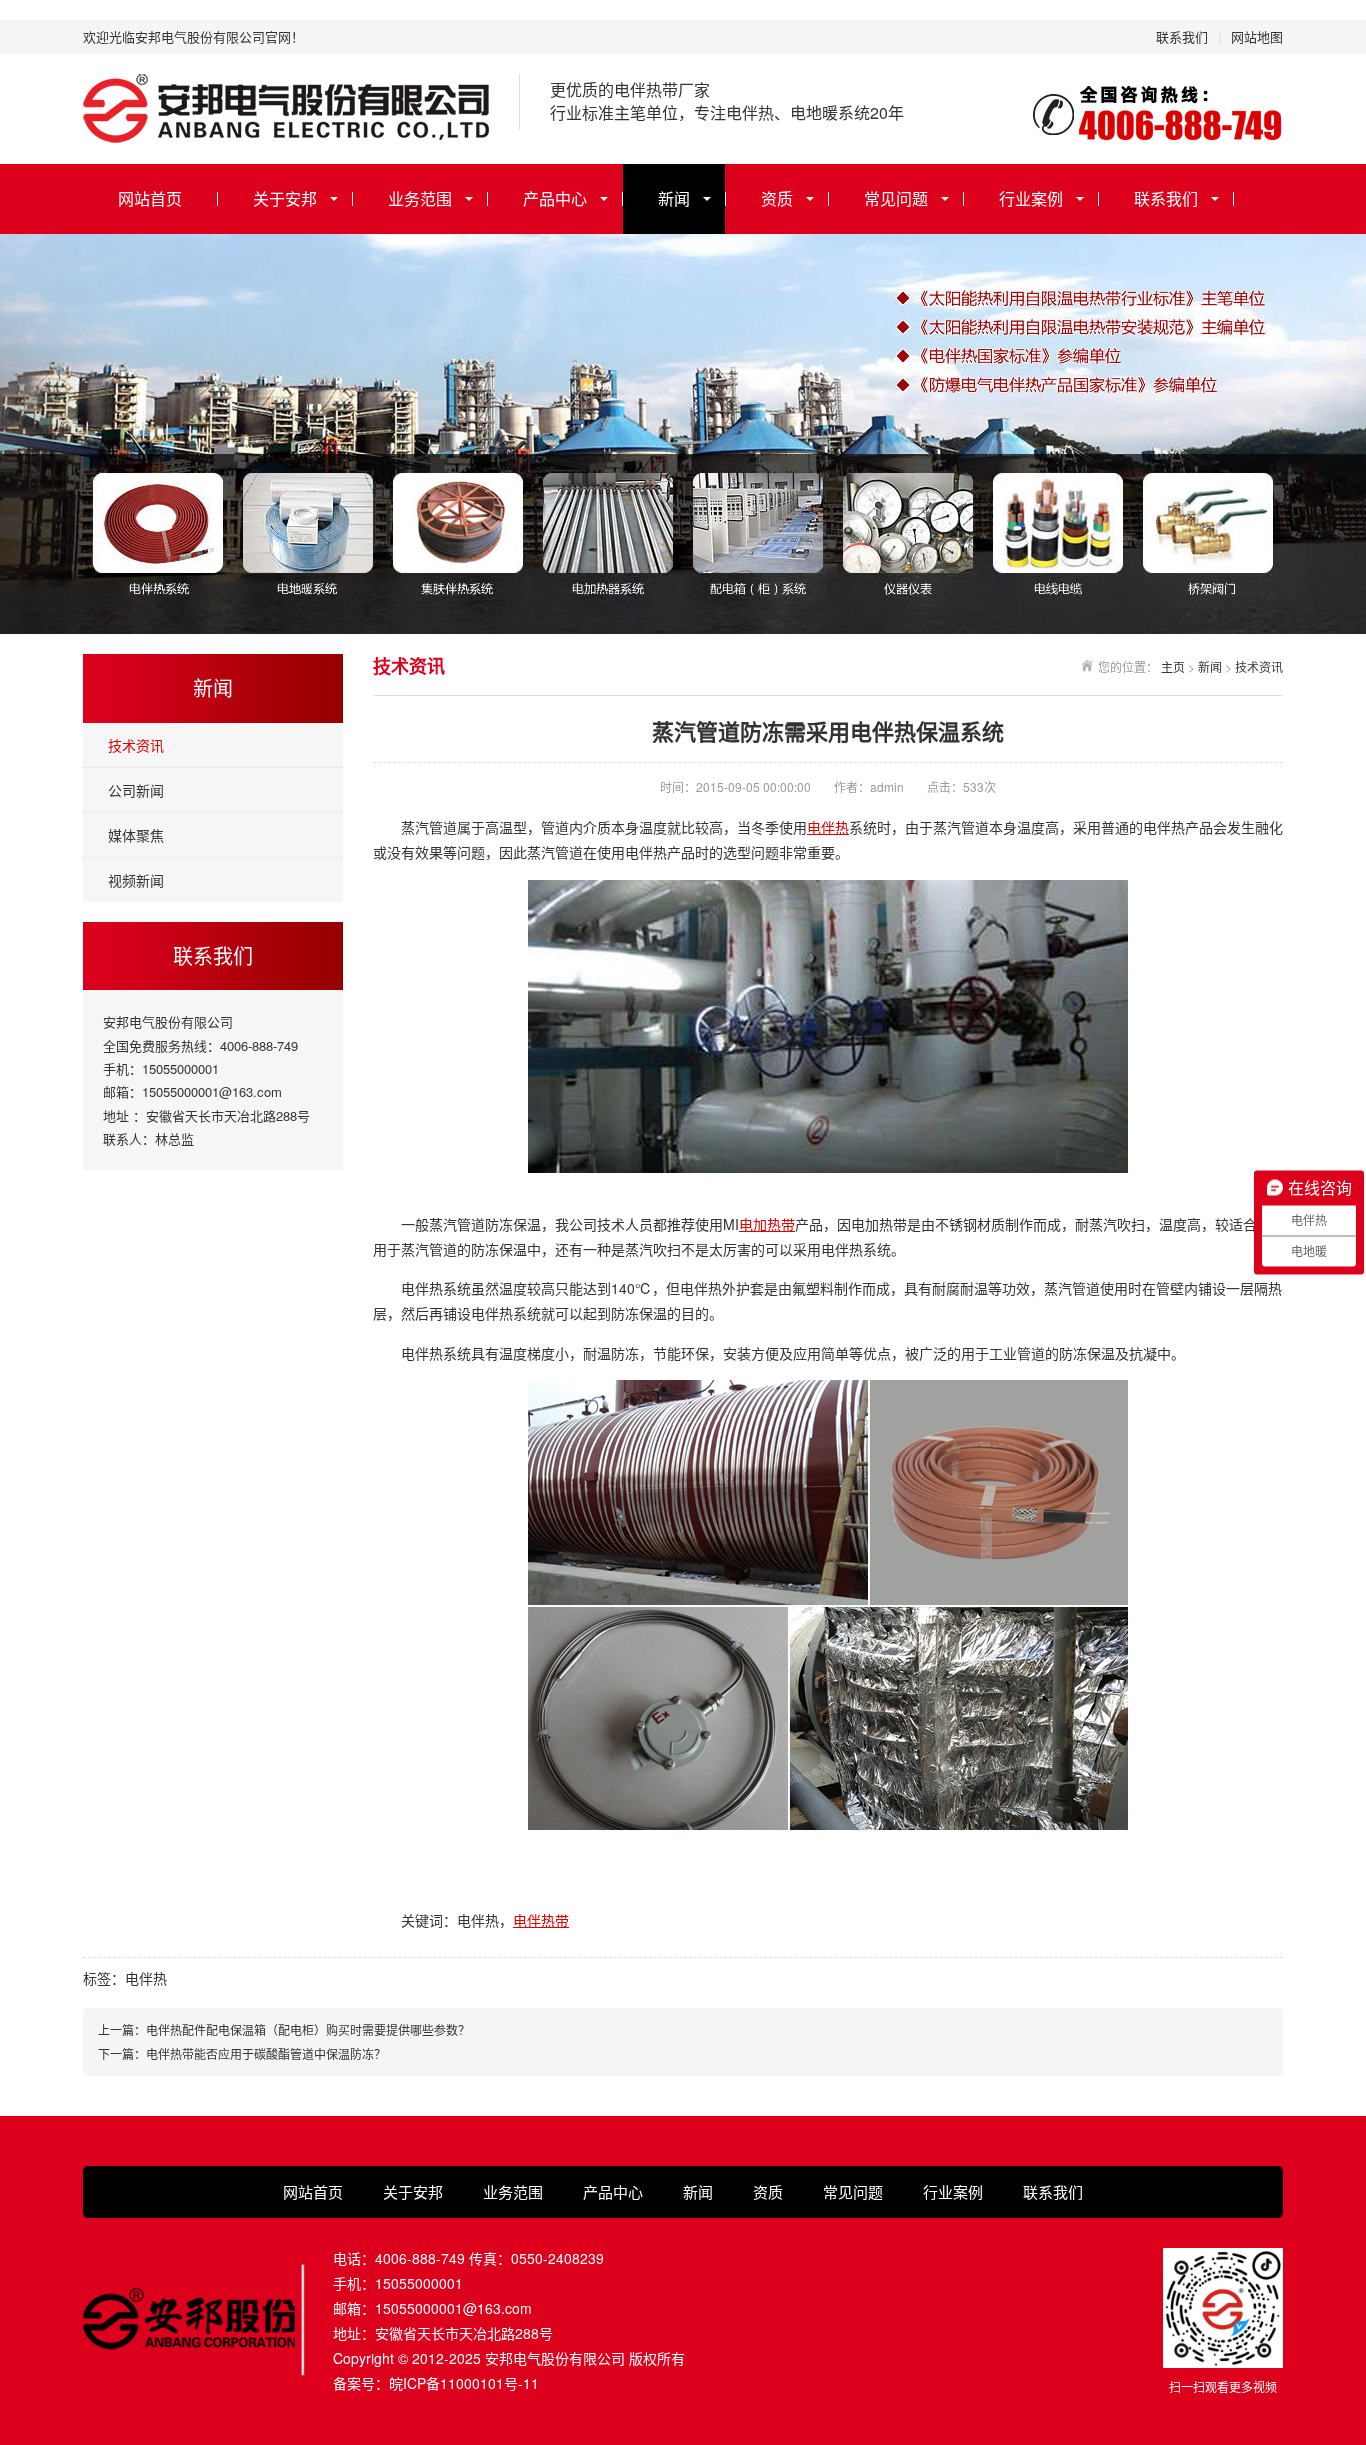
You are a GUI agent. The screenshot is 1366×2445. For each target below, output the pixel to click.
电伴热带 (541, 1920)
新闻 (674, 198)
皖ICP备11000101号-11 (464, 2383)
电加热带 (767, 1224)
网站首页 (150, 198)
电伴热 (828, 827)
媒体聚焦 (136, 835)
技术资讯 (136, 745)
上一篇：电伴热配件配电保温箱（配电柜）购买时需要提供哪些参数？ (284, 2029)
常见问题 (896, 198)
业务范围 (420, 198)
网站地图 (1257, 36)
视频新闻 (136, 880)
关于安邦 (285, 198)
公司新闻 (136, 790)
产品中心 (555, 198)
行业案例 (1031, 198)
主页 (1173, 666)
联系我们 (1182, 36)
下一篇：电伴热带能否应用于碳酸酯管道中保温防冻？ (242, 2053)
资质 (777, 198)
